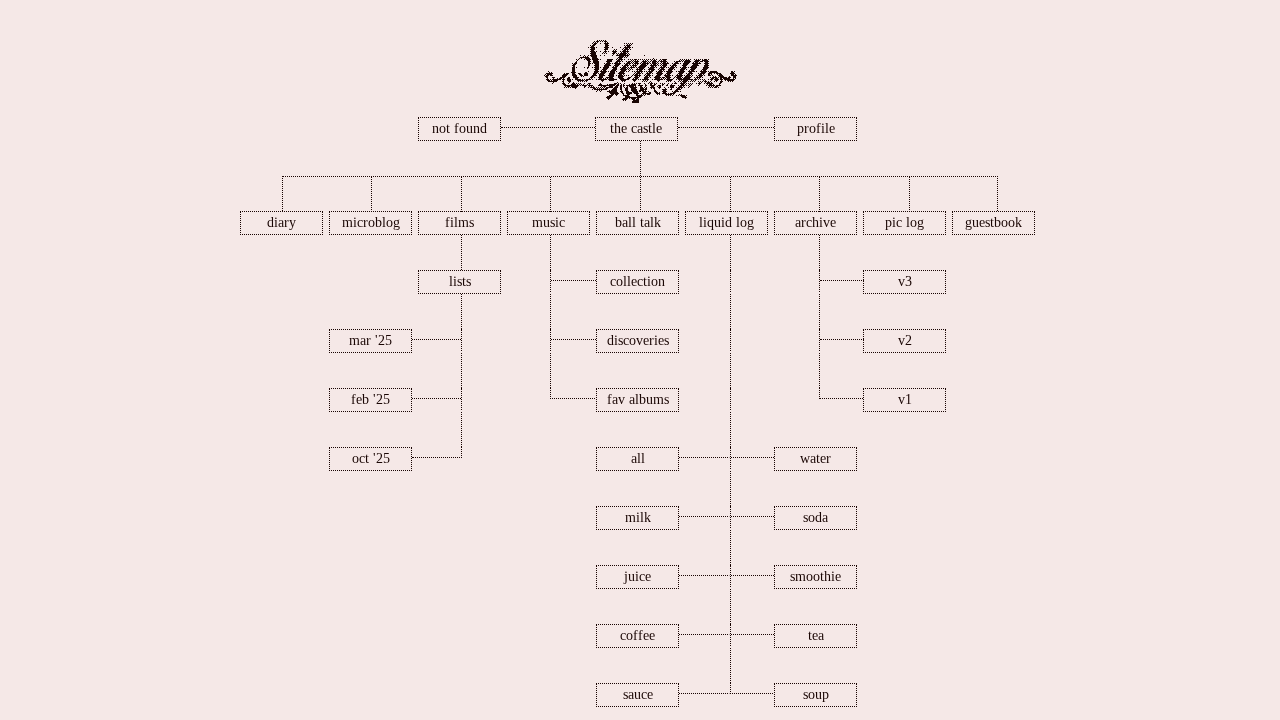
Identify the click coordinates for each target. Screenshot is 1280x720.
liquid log (726, 222)
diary (281, 222)
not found (459, 128)
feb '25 (370, 399)
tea (816, 635)
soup (816, 694)
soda (815, 517)
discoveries (638, 340)
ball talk (638, 222)
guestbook (993, 222)
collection (637, 281)
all (638, 458)
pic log (904, 222)
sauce (638, 694)
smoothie (815, 576)
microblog (371, 222)
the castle (636, 128)
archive (815, 222)
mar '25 (370, 340)
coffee (637, 635)
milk (638, 517)
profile (816, 128)
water (815, 458)
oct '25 (371, 458)
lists (460, 281)
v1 (905, 399)
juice (637, 576)
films (459, 222)
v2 (905, 340)
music (548, 222)
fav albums (638, 399)
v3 (905, 281)
